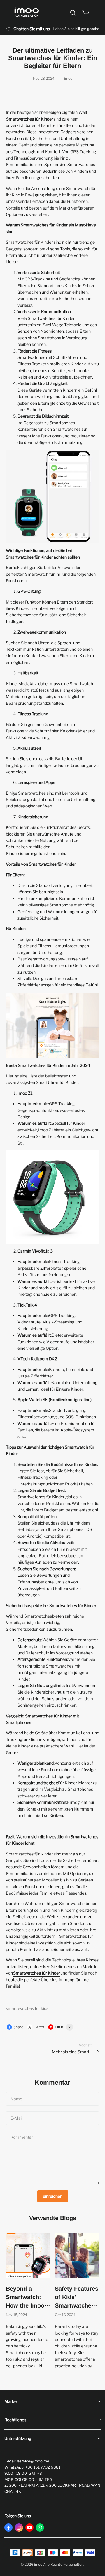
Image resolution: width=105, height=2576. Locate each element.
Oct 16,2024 (65, 2315)
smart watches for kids (27, 2008)
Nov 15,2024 (16, 2315)
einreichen (53, 2196)
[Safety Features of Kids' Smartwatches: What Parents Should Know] (77, 2255)
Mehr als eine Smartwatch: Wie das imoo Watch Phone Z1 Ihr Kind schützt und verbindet (72, 2052)
